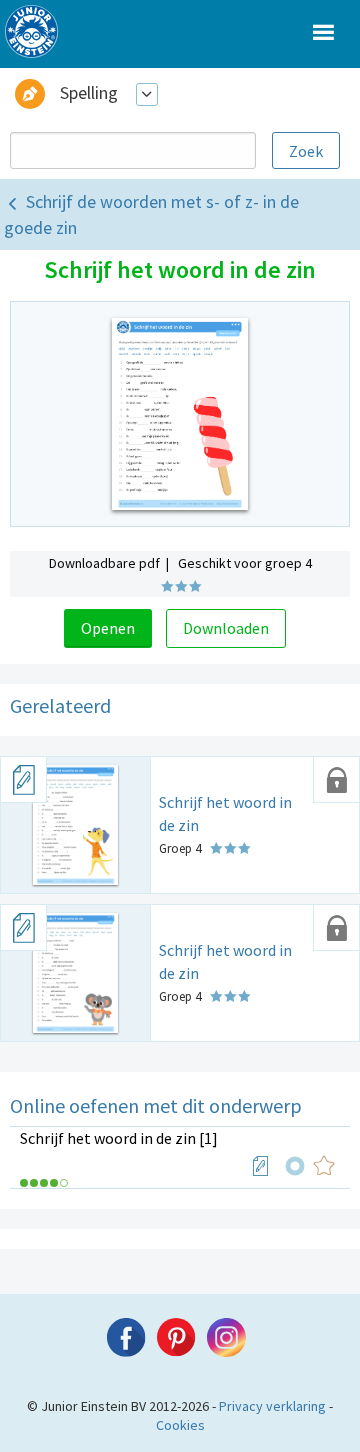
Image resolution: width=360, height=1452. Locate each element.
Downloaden (226, 628)
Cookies (180, 1425)
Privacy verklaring (272, 1406)
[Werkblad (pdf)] (261, 1166)
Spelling (89, 92)
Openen (108, 628)
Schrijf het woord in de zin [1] (119, 1138)
